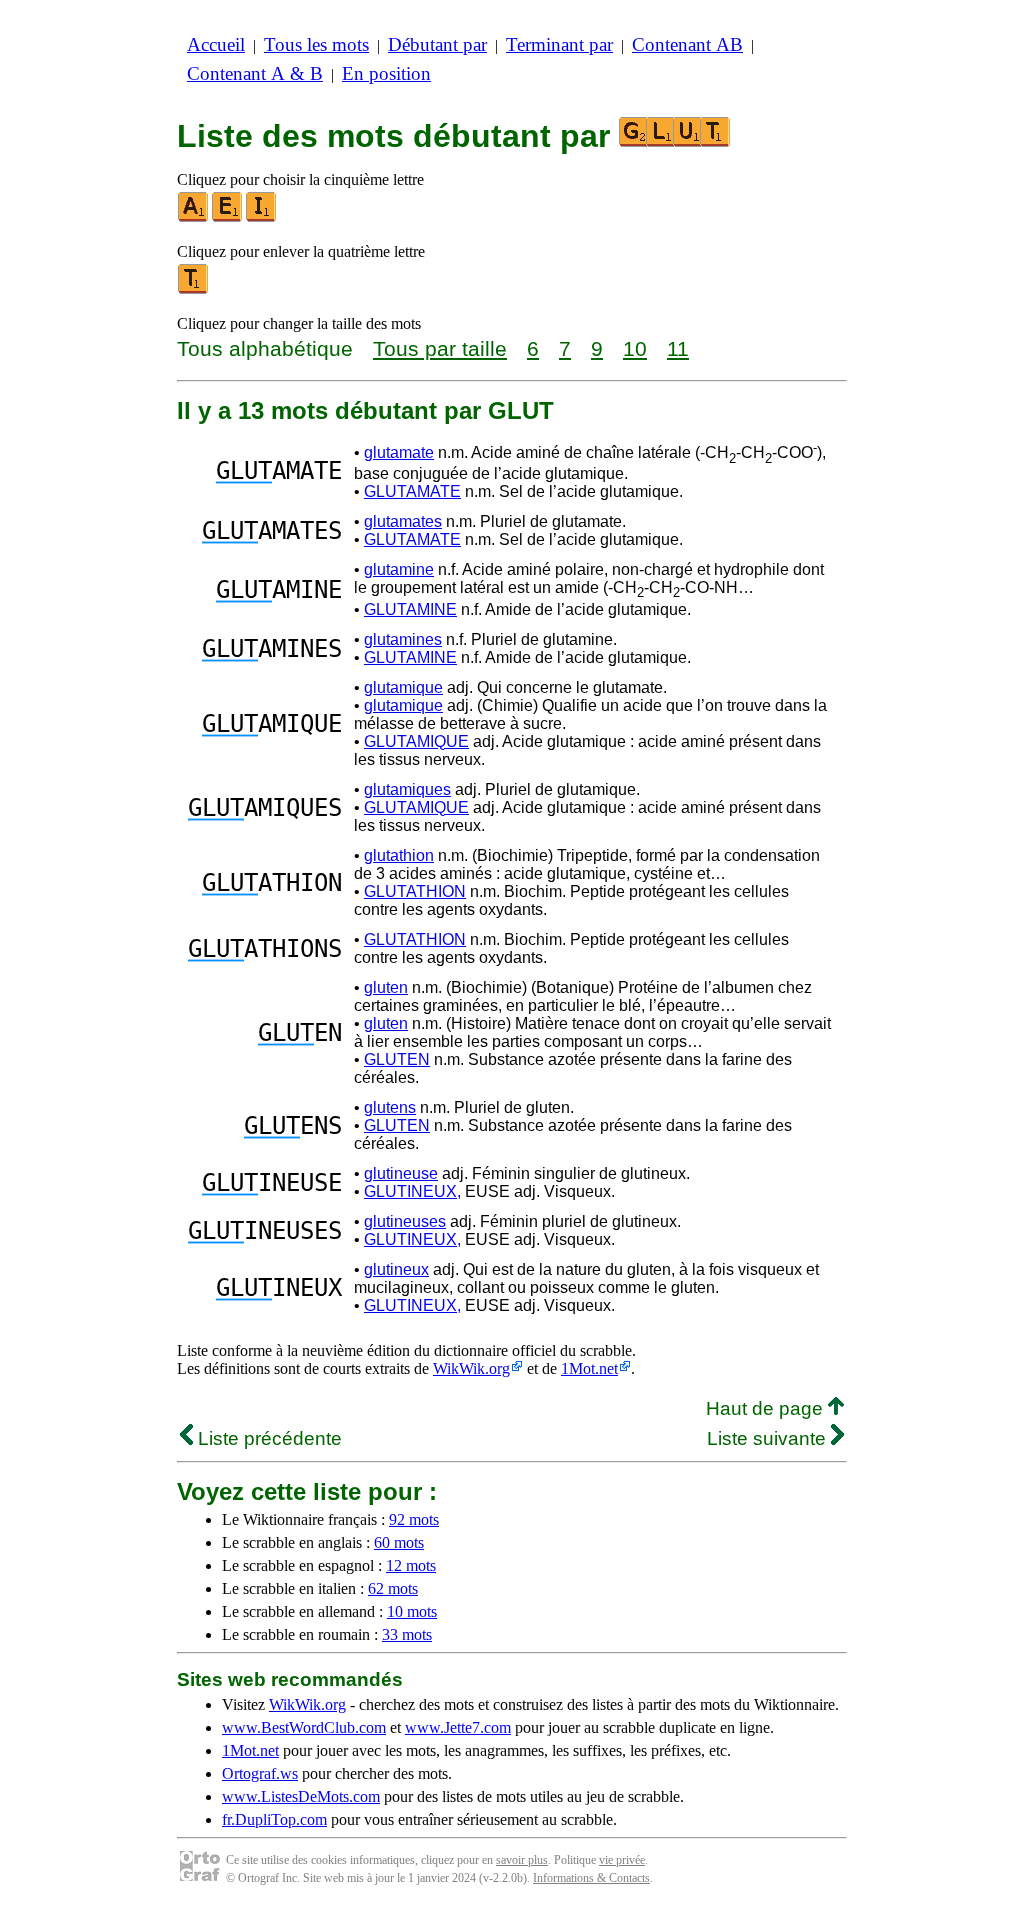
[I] (262, 217)
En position (386, 73)
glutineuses (405, 1221)
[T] (194, 289)
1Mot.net (589, 1368)
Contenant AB (687, 44)
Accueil (216, 44)
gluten (386, 987)
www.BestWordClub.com (304, 1727)
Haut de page (767, 1408)
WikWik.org (471, 1368)
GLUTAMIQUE (416, 741)
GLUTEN (397, 1059)
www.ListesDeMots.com (301, 1796)
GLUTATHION (415, 891)
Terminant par (559, 44)
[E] (228, 217)
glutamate (399, 452)
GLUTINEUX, (412, 1191)
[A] (194, 217)
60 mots (399, 1542)
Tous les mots (316, 44)
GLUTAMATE (412, 491)
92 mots (414, 1519)
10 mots (412, 1611)
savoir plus (522, 1860)
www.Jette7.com (458, 1727)
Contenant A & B (255, 73)
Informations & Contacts (591, 1878)
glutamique (403, 687)
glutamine (399, 569)
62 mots (393, 1588)
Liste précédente (267, 1438)
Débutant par (437, 44)
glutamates (403, 521)
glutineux (396, 1269)
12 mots (411, 1565)
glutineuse (401, 1173)
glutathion (399, 855)
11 (678, 348)
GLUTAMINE (410, 609)
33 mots (407, 1634)
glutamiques (407, 789)
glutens (390, 1107)
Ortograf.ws (260, 1773)
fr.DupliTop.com (274, 1819)
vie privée (622, 1860)
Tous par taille (440, 348)
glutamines (403, 639)
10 (635, 348)
